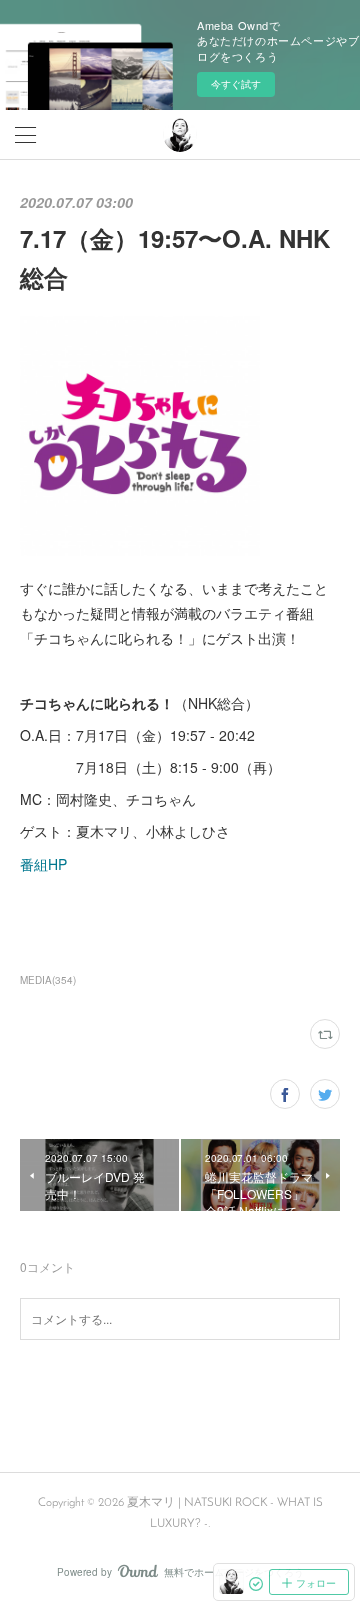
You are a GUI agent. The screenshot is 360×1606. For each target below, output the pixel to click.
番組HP (43, 864)
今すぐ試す (236, 84)
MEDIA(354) (48, 980)
